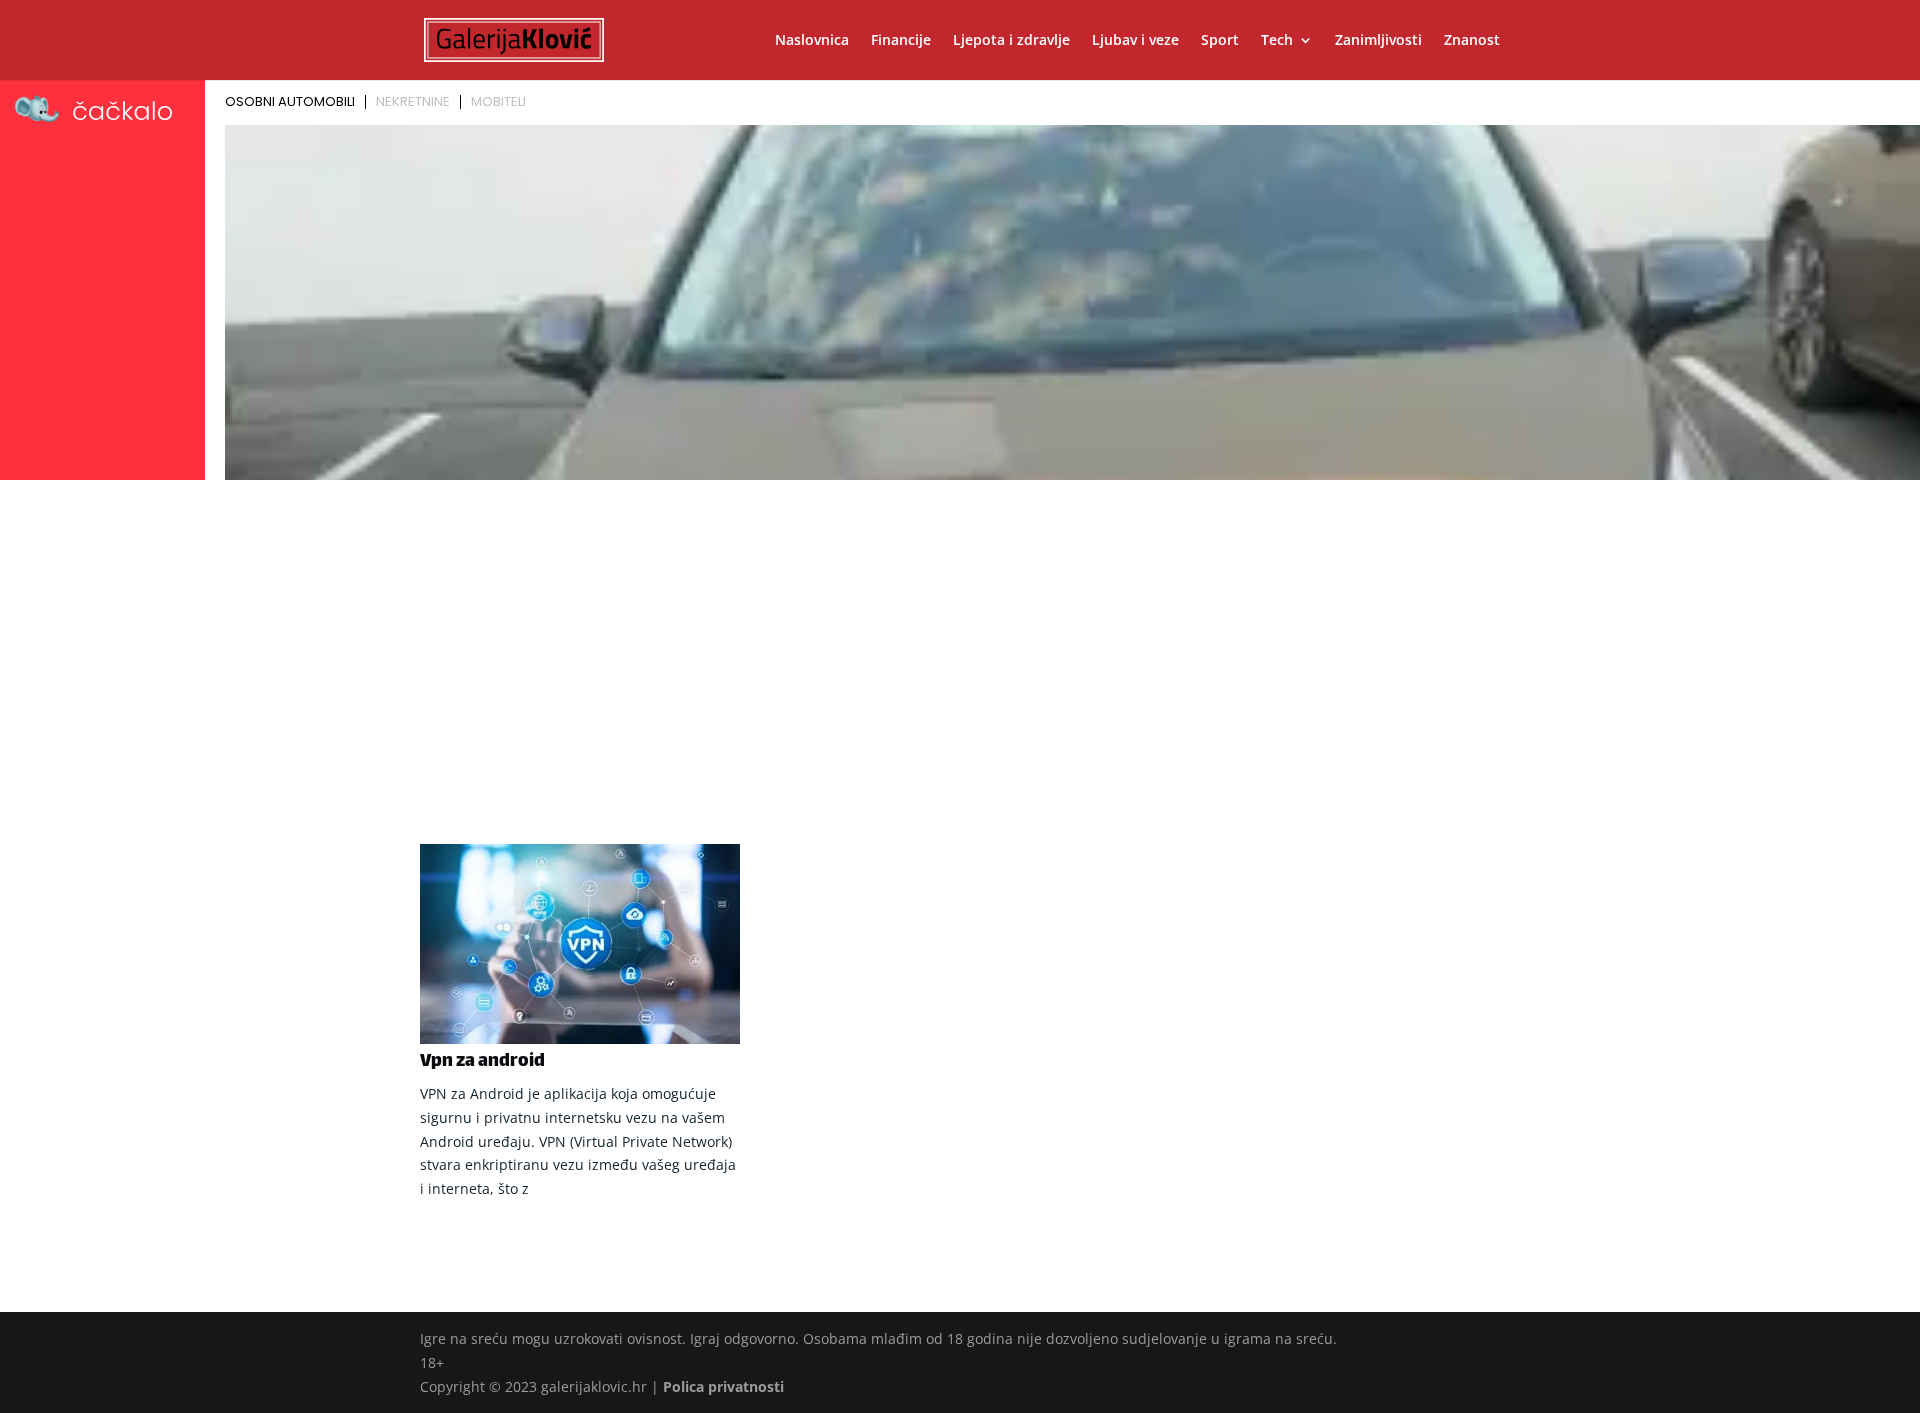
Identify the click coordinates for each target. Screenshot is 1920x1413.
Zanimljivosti (1378, 41)
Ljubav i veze (1135, 41)
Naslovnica (812, 41)
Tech (1277, 41)
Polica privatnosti (723, 1386)
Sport (1220, 41)
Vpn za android (482, 1062)
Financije (901, 41)
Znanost (1472, 41)
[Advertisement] (960, 637)
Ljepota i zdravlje (1011, 41)
